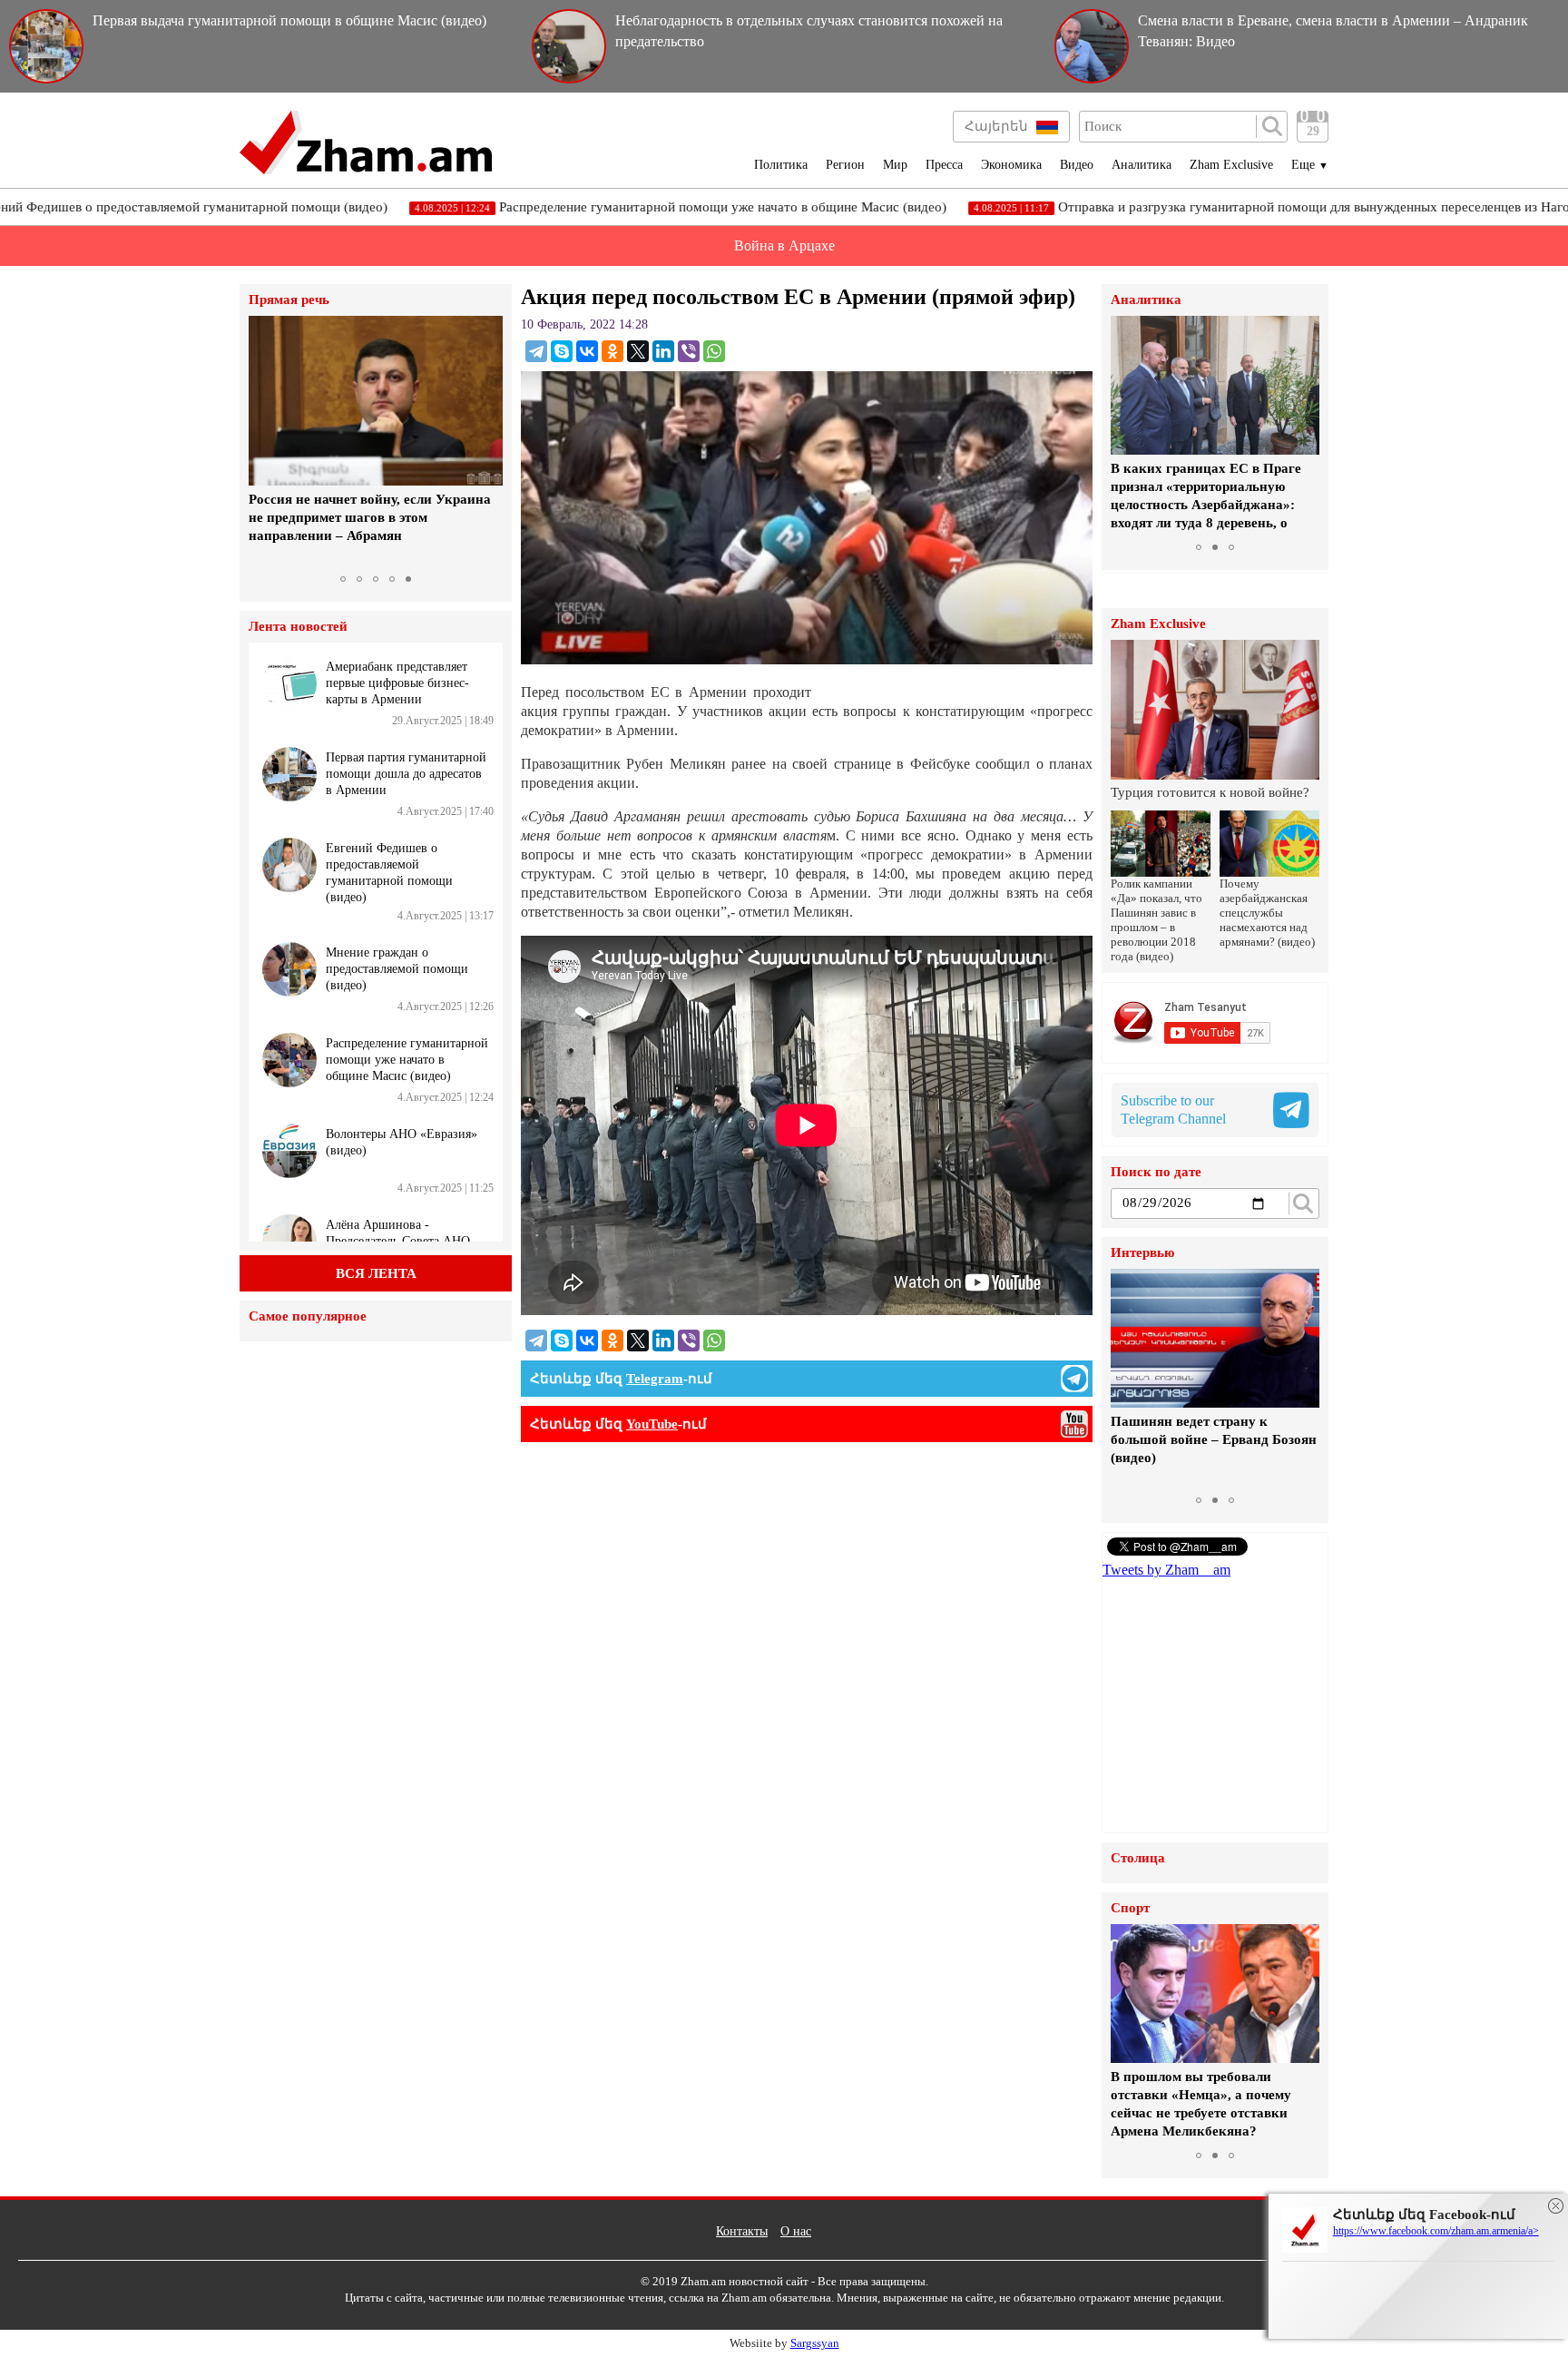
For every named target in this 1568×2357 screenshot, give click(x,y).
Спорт (1130, 1908)
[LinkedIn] (663, 351)
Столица (1138, 1858)
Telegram (655, 1379)
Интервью (1142, 1253)
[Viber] (689, 351)
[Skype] (562, 351)
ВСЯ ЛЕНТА (376, 1273)
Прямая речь (289, 300)
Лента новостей (298, 627)
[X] (638, 351)
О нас (796, 2231)
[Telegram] (536, 351)
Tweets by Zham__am (1166, 1570)
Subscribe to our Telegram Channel (1173, 1110)
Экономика (1011, 165)
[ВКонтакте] (587, 351)
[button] (265, 441)
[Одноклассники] (612, 351)
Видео (1077, 165)
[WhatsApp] (714, 351)
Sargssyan (815, 2343)
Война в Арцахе (784, 246)
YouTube (652, 1424)
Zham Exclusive (1231, 165)
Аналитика (1142, 165)
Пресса (944, 165)
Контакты (742, 2231)
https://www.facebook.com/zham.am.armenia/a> (1436, 2231)
